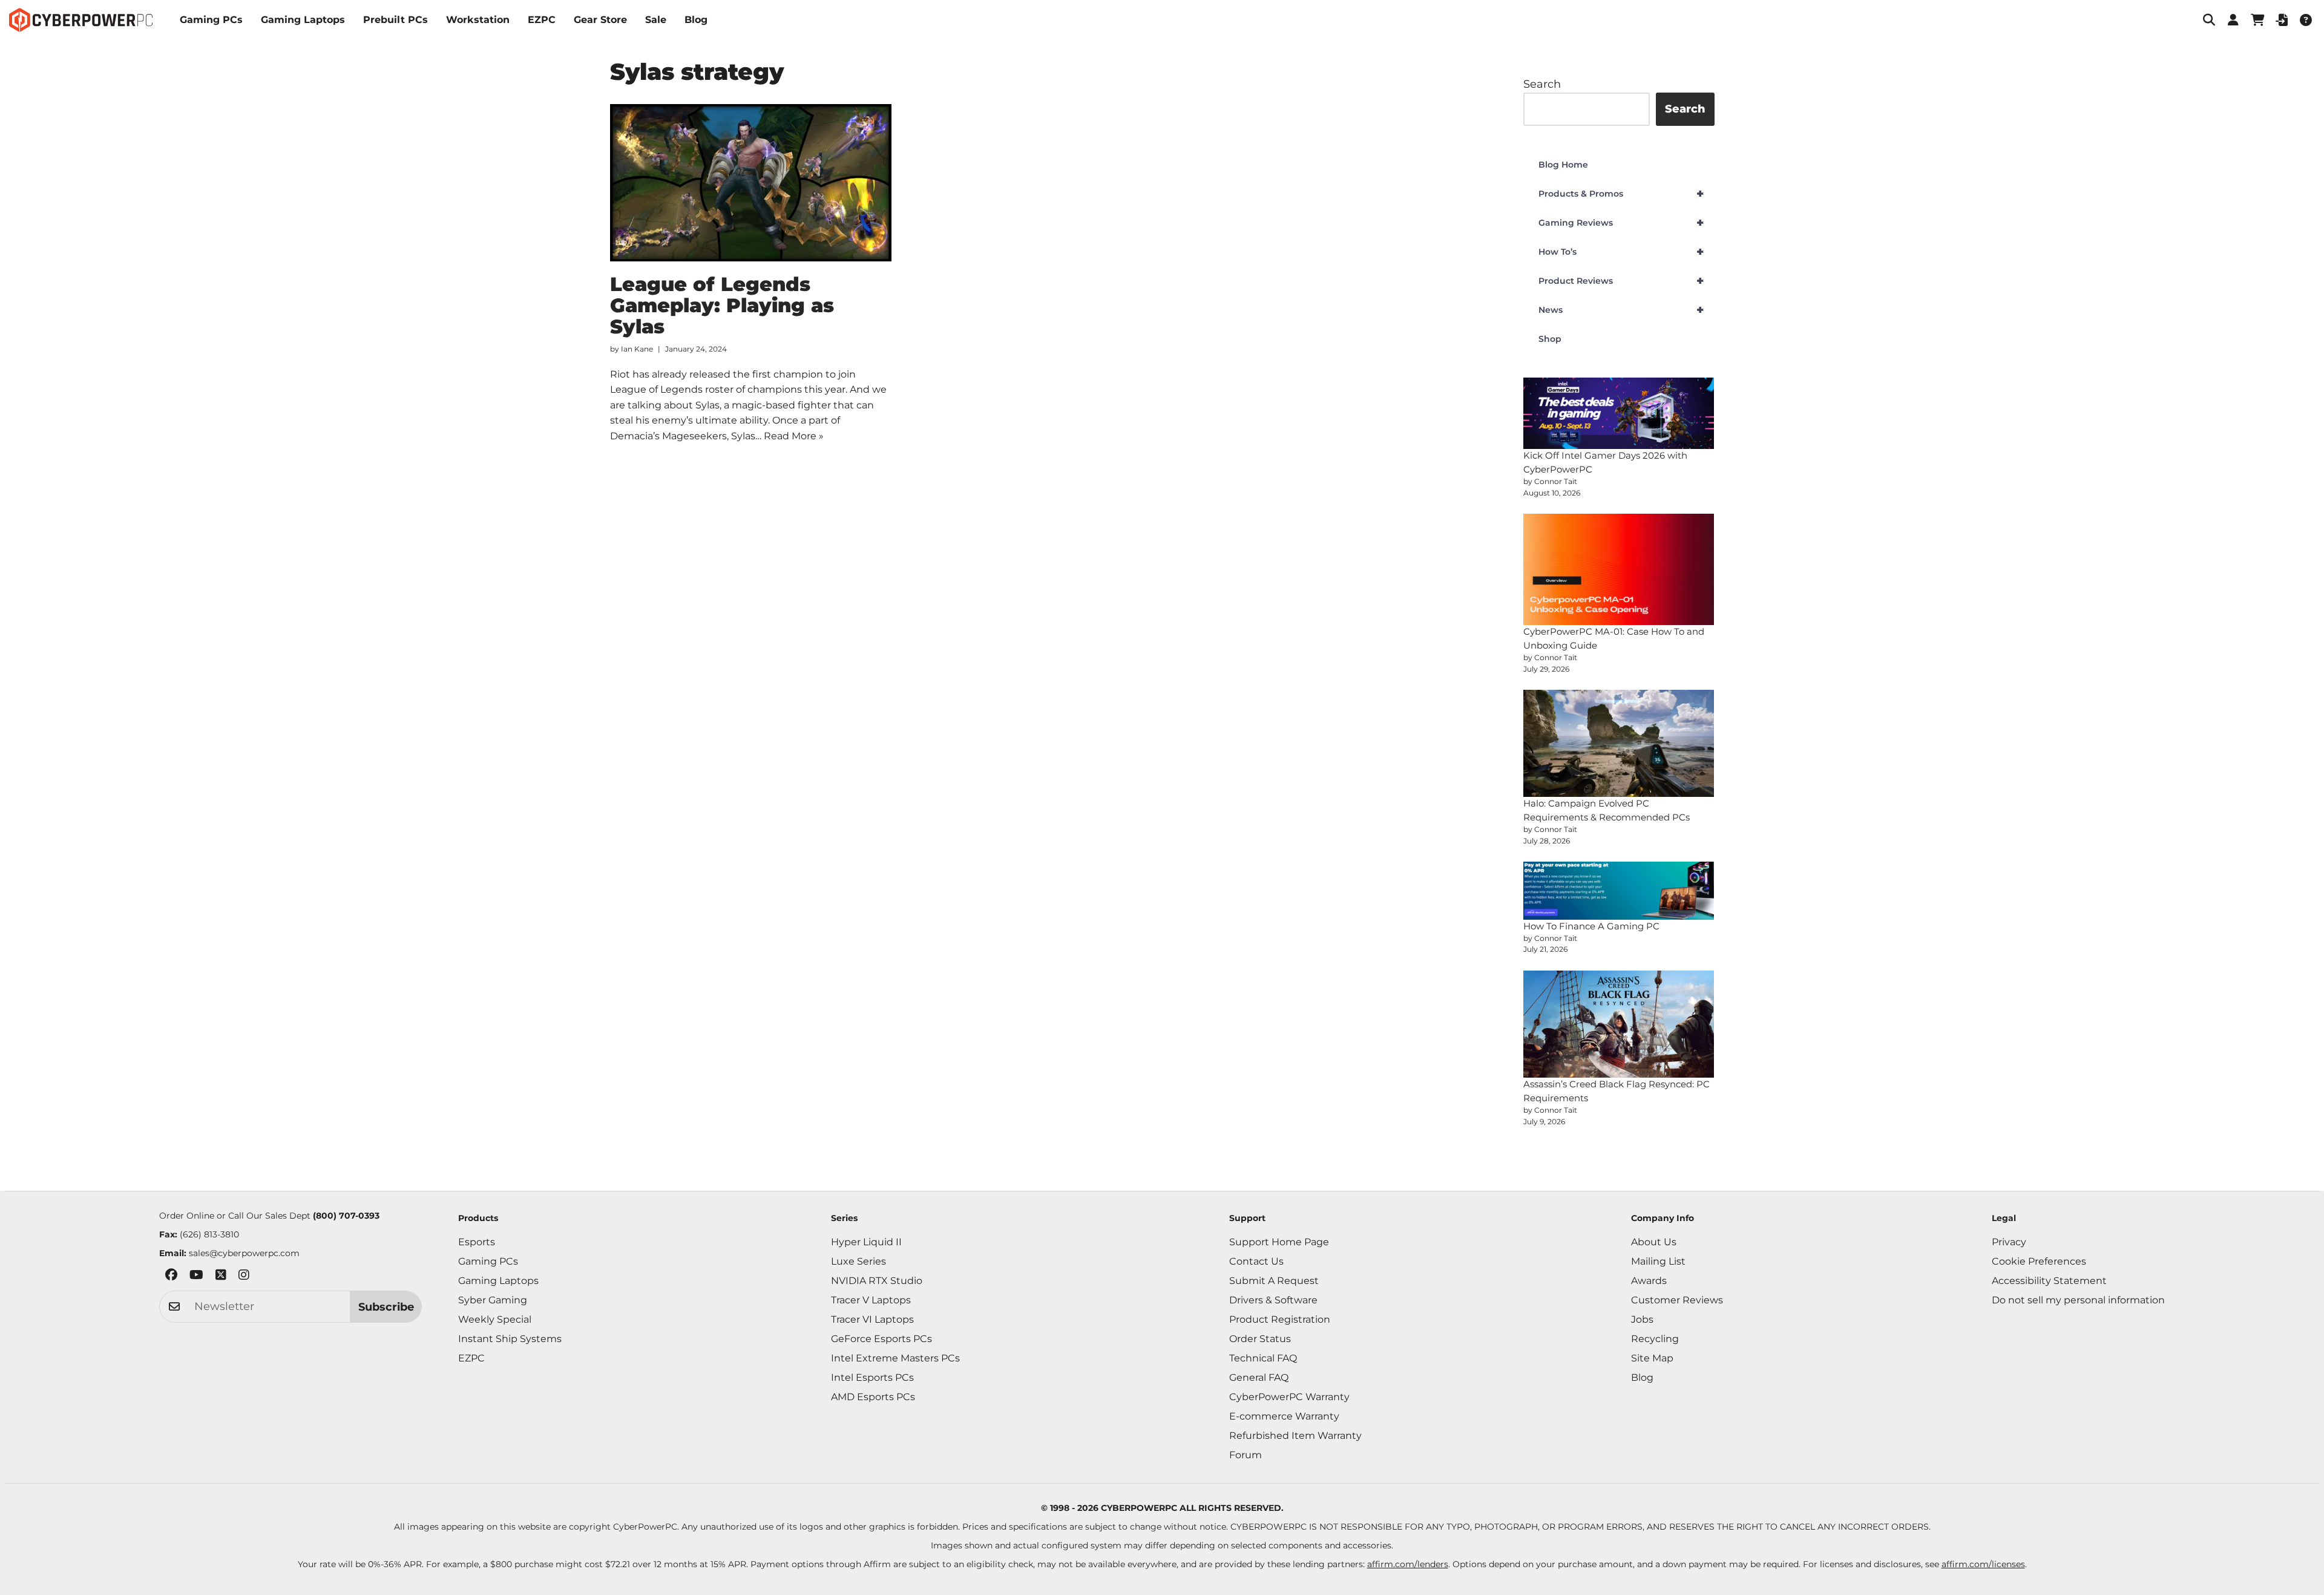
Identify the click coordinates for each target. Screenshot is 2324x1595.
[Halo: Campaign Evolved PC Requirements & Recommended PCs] (1619, 743)
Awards (1649, 1281)
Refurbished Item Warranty (1295, 1436)
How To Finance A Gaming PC (1591, 926)
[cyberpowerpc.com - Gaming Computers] (81, 20)
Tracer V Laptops (871, 1300)
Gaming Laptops (303, 20)
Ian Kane (637, 349)
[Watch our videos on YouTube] (196, 1277)
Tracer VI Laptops (872, 1319)
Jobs (1642, 1319)
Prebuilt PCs (396, 20)
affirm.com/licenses (1983, 1564)
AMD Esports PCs (873, 1397)
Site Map (1652, 1358)
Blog (696, 20)
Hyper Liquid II (866, 1242)
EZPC (542, 20)
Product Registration (1280, 1319)
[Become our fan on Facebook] (171, 1277)
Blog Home (1563, 165)
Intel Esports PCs (872, 1377)
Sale (656, 20)
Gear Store (600, 20)
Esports (477, 1242)
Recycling (1655, 1339)
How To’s (1621, 252)
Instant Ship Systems (510, 1339)
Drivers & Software (1273, 1300)
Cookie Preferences (2039, 1261)
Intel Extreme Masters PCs (895, 1358)
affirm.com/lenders (1408, 1564)
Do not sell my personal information (2078, 1300)
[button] (2209, 20)
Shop (1550, 339)
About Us (1654, 1242)
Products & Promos (1621, 194)
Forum (1246, 1455)
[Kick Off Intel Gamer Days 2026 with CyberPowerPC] (1619, 414)
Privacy (2009, 1242)
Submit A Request (1274, 1281)
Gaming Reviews (1621, 223)
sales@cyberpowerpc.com (244, 1253)
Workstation (478, 20)
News (1621, 310)
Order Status (1260, 1339)
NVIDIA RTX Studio (877, 1281)
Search (1542, 84)
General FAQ (1259, 1377)
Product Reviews (1621, 281)
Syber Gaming (493, 1300)
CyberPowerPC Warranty (1289, 1397)
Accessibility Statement (2049, 1281)
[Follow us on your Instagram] (244, 1277)
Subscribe (386, 1307)
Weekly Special (495, 1319)
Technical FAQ (1263, 1358)
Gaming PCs (211, 20)
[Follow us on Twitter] (221, 1277)
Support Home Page (1279, 1242)
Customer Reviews (1677, 1300)
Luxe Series (858, 1261)
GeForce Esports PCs (881, 1339)
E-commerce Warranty (1284, 1416)
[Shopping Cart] (2257, 20)
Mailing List (1658, 1261)
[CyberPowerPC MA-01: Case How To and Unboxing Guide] (1619, 569)
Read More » (794, 436)
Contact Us (1256, 1261)
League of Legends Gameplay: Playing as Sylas (722, 305)
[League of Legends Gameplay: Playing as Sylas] (751, 183)
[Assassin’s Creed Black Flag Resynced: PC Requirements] (1619, 1024)
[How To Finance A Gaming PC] (1619, 891)
